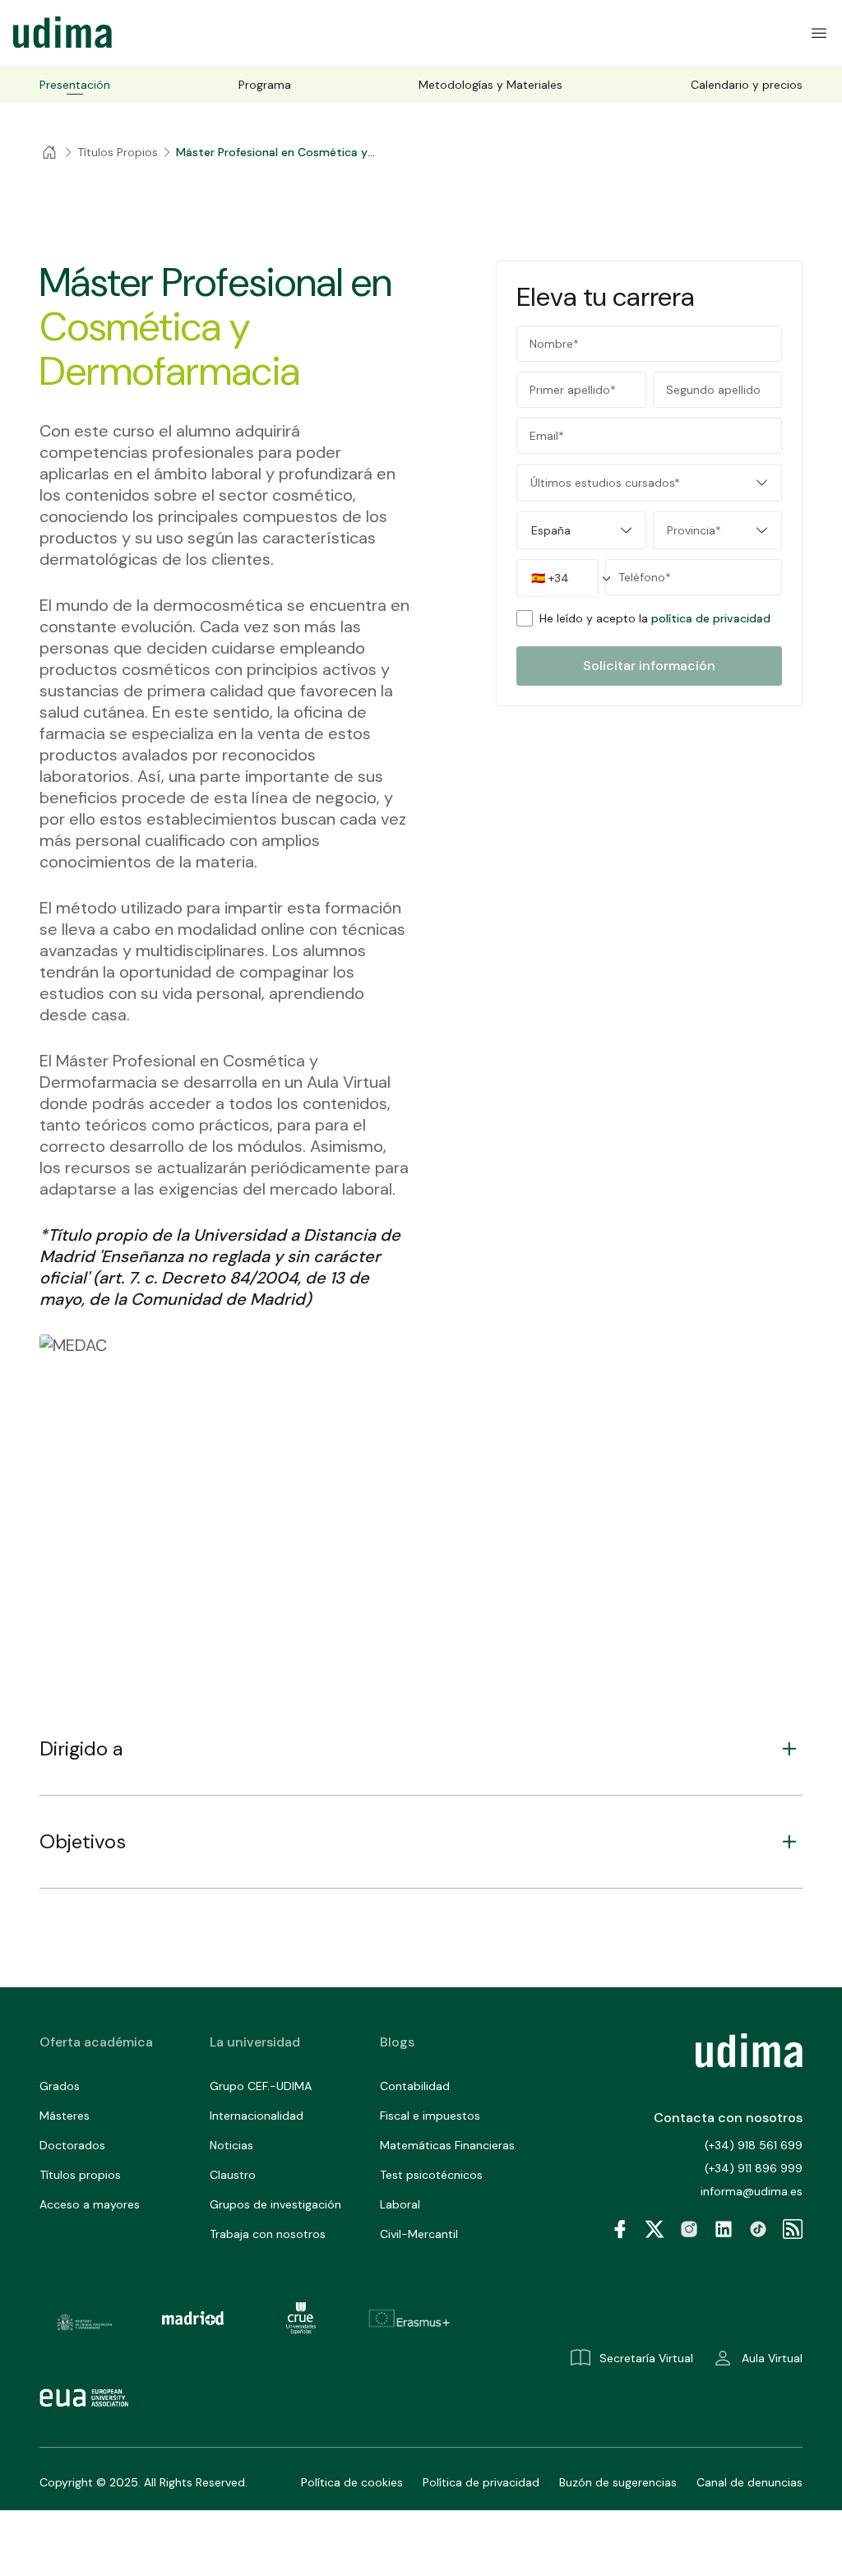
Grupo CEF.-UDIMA (261, 2086)
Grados (60, 2086)
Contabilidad (415, 2086)
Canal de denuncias (749, 2482)
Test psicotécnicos (431, 2175)
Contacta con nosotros (728, 2118)
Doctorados (72, 2145)
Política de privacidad (481, 2482)
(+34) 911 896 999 (754, 2168)
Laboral (400, 2204)
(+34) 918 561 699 (754, 2145)
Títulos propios (80, 2175)
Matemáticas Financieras (447, 2145)
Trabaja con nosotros (268, 2234)
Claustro (233, 2175)
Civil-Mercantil (419, 2234)
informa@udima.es (752, 2191)
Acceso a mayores (90, 2204)
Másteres (65, 2116)
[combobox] (649, 483)
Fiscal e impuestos (430, 2116)
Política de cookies (352, 2482)
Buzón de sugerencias (618, 2482)
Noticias (231, 2145)
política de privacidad (711, 618)
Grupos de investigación (275, 2204)
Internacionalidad (257, 2116)
